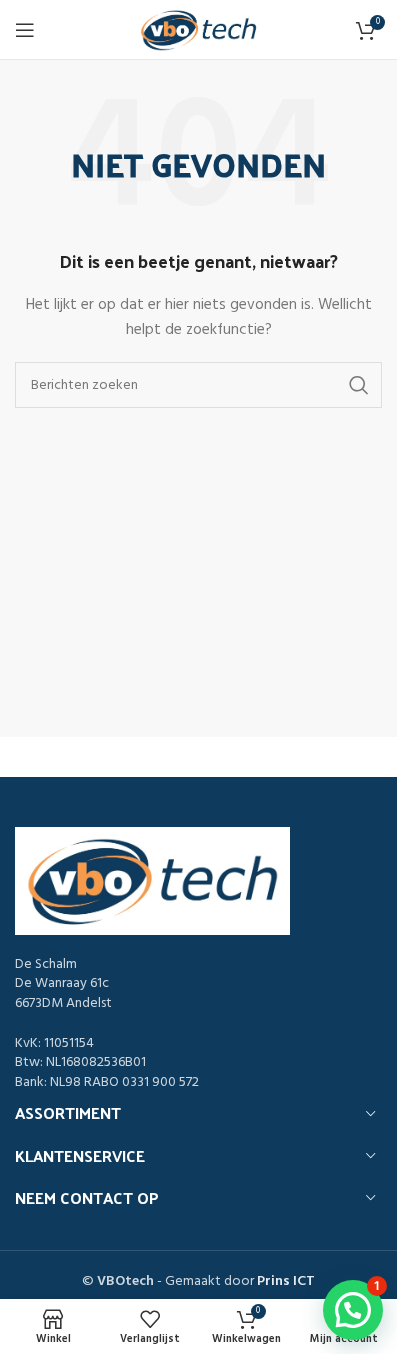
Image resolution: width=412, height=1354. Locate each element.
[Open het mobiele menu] (25, 30)
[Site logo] (199, 30)
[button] (353, 1310)
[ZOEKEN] (359, 385)
